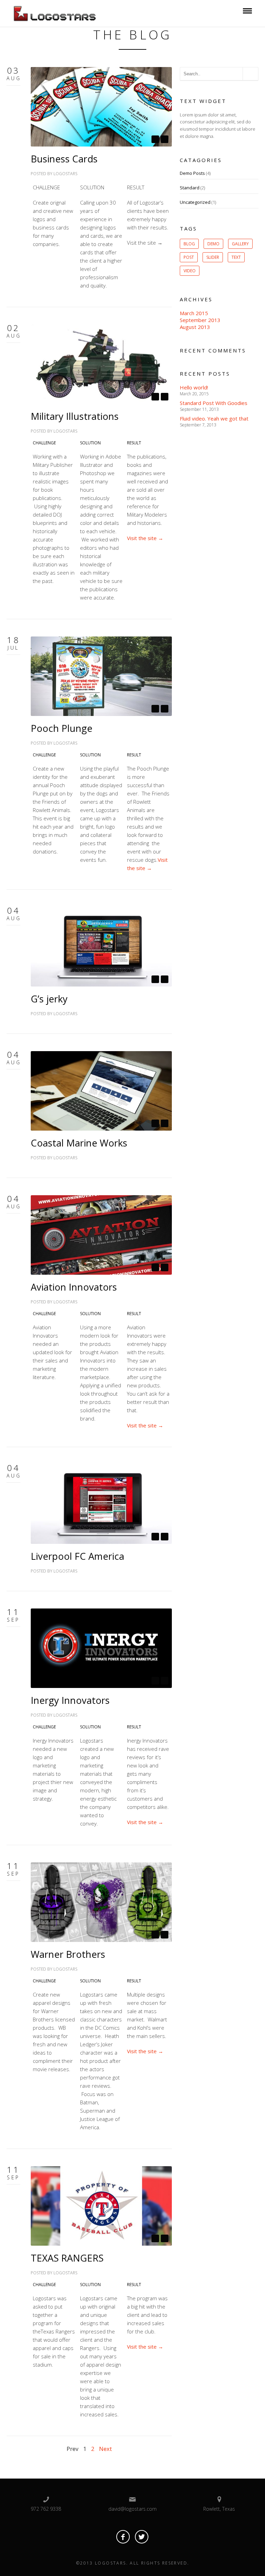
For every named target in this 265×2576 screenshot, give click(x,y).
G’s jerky (49, 999)
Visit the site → (145, 538)
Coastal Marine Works (79, 1143)
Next (105, 2449)
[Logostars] (60, 12)
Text (236, 257)
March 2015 (194, 313)
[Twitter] (142, 2537)
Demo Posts (192, 173)
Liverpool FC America (77, 1556)
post (189, 257)
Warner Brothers (68, 1954)
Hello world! (194, 387)
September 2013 (200, 320)
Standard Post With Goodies (214, 403)
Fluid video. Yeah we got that (214, 418)
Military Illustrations (75, 416)
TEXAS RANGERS (67, 2258)
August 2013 (195, 327)
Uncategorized (195, 202)
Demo (213, 244)
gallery (240, 244)
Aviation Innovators (74, 1287)
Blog (189, 244)
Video (190, 271)
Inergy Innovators (70, 1700)
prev (155, 139)
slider (213, 257)
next (165, 139)
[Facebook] (123, 2537)
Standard (190, 188)
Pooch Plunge (62, 728)
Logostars (65, 174)
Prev (72, 2449)
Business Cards (64, 159)
